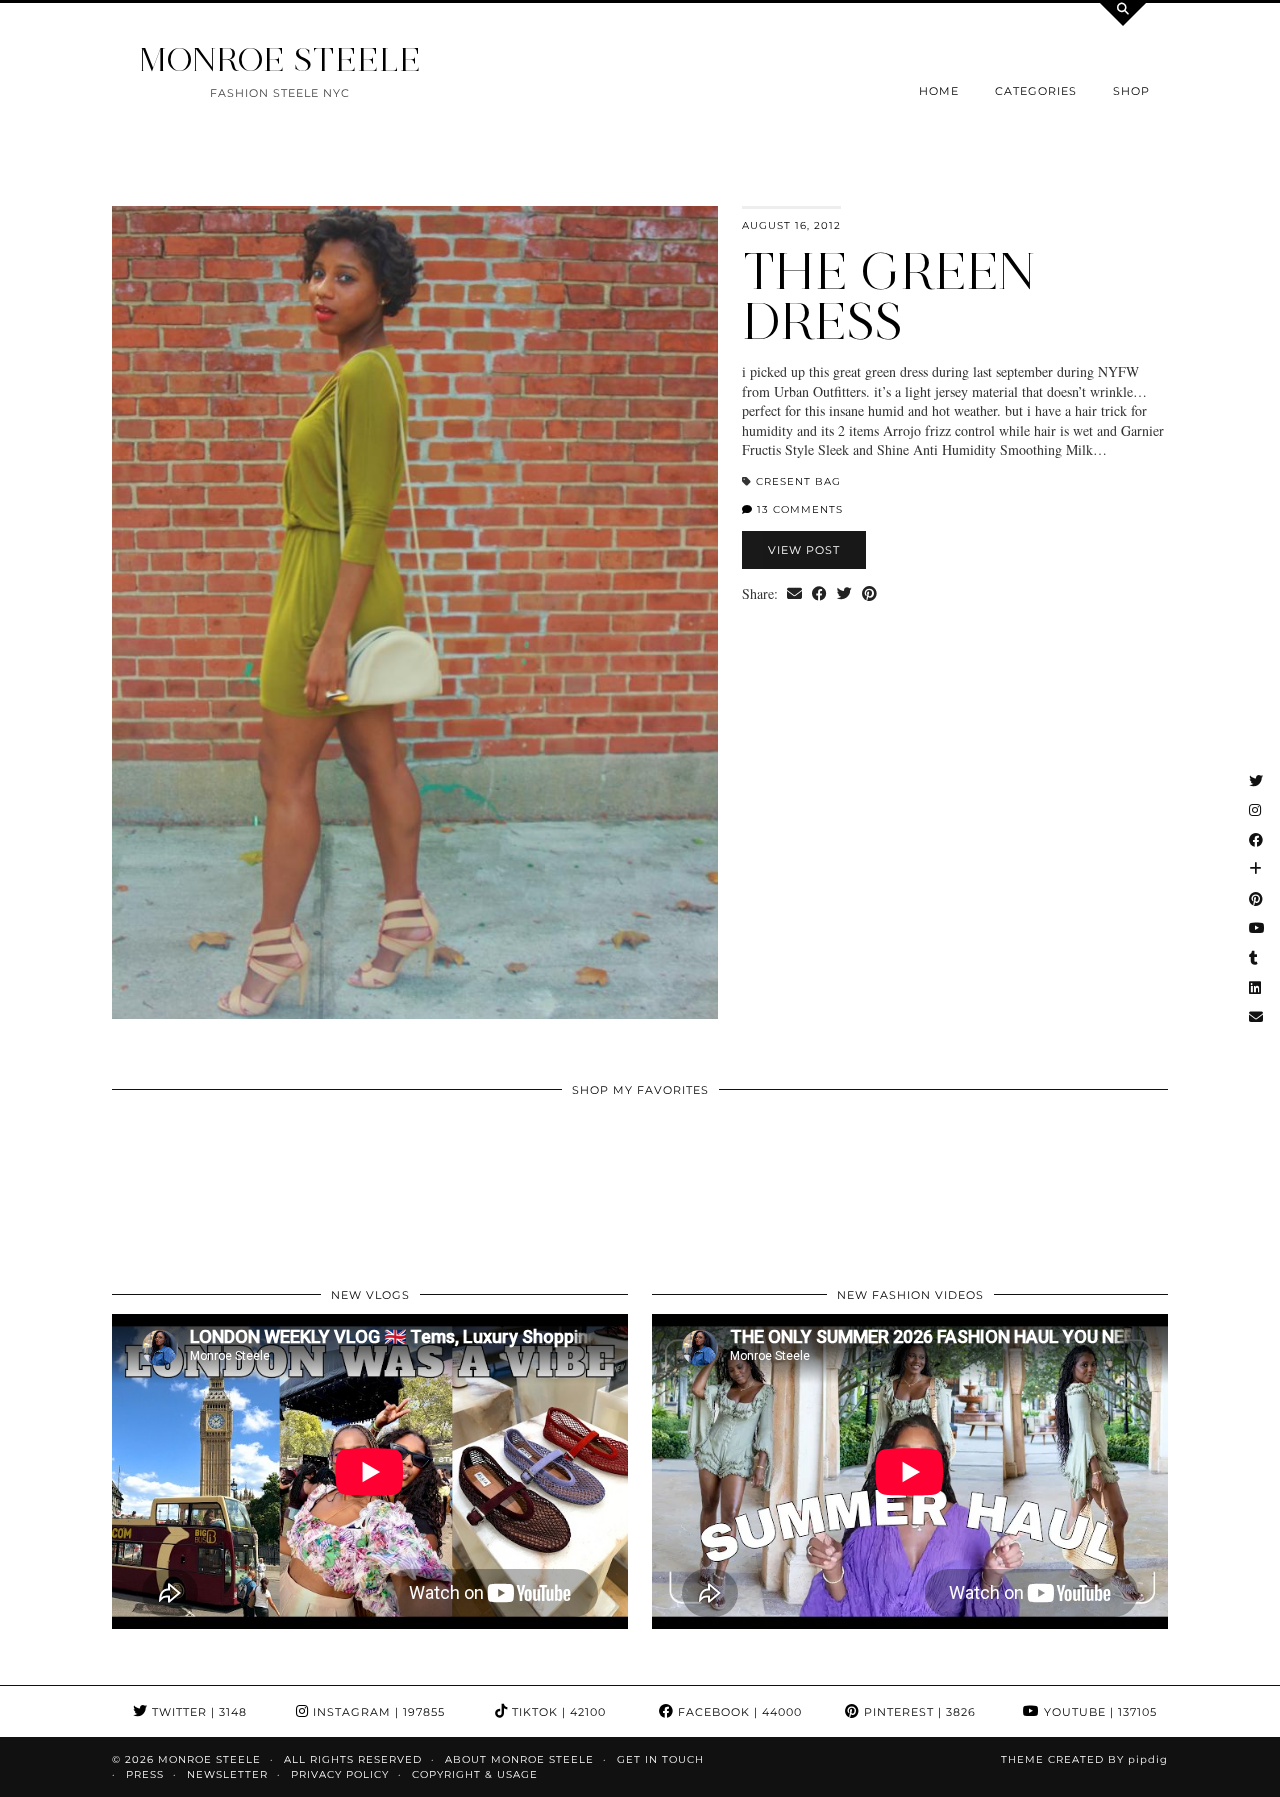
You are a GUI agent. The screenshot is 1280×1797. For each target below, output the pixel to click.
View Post (804, 550)
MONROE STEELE (280, 59)
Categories (1036, 91)
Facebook (738, 1712)
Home (939, 91)
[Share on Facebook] (819, 594)
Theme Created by (1084, 1759)
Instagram (377, 1712)
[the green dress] (415, 612)
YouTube (1098, 1712)
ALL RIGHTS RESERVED (353, 1759)
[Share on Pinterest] (869, 594)
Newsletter (227, 1774)
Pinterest (918, 1712)
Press (145, 1774)
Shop (1131, 91)
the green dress (888, 296)
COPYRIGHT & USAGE (475, 1774)
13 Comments (798, 509)
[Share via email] (794, 594)
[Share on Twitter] (844, 594)
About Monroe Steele (519, 1759)
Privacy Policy (340, 1774)
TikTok (557, 1712)
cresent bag (798, 481)
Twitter (197, 1712)
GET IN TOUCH (660, 1759)
